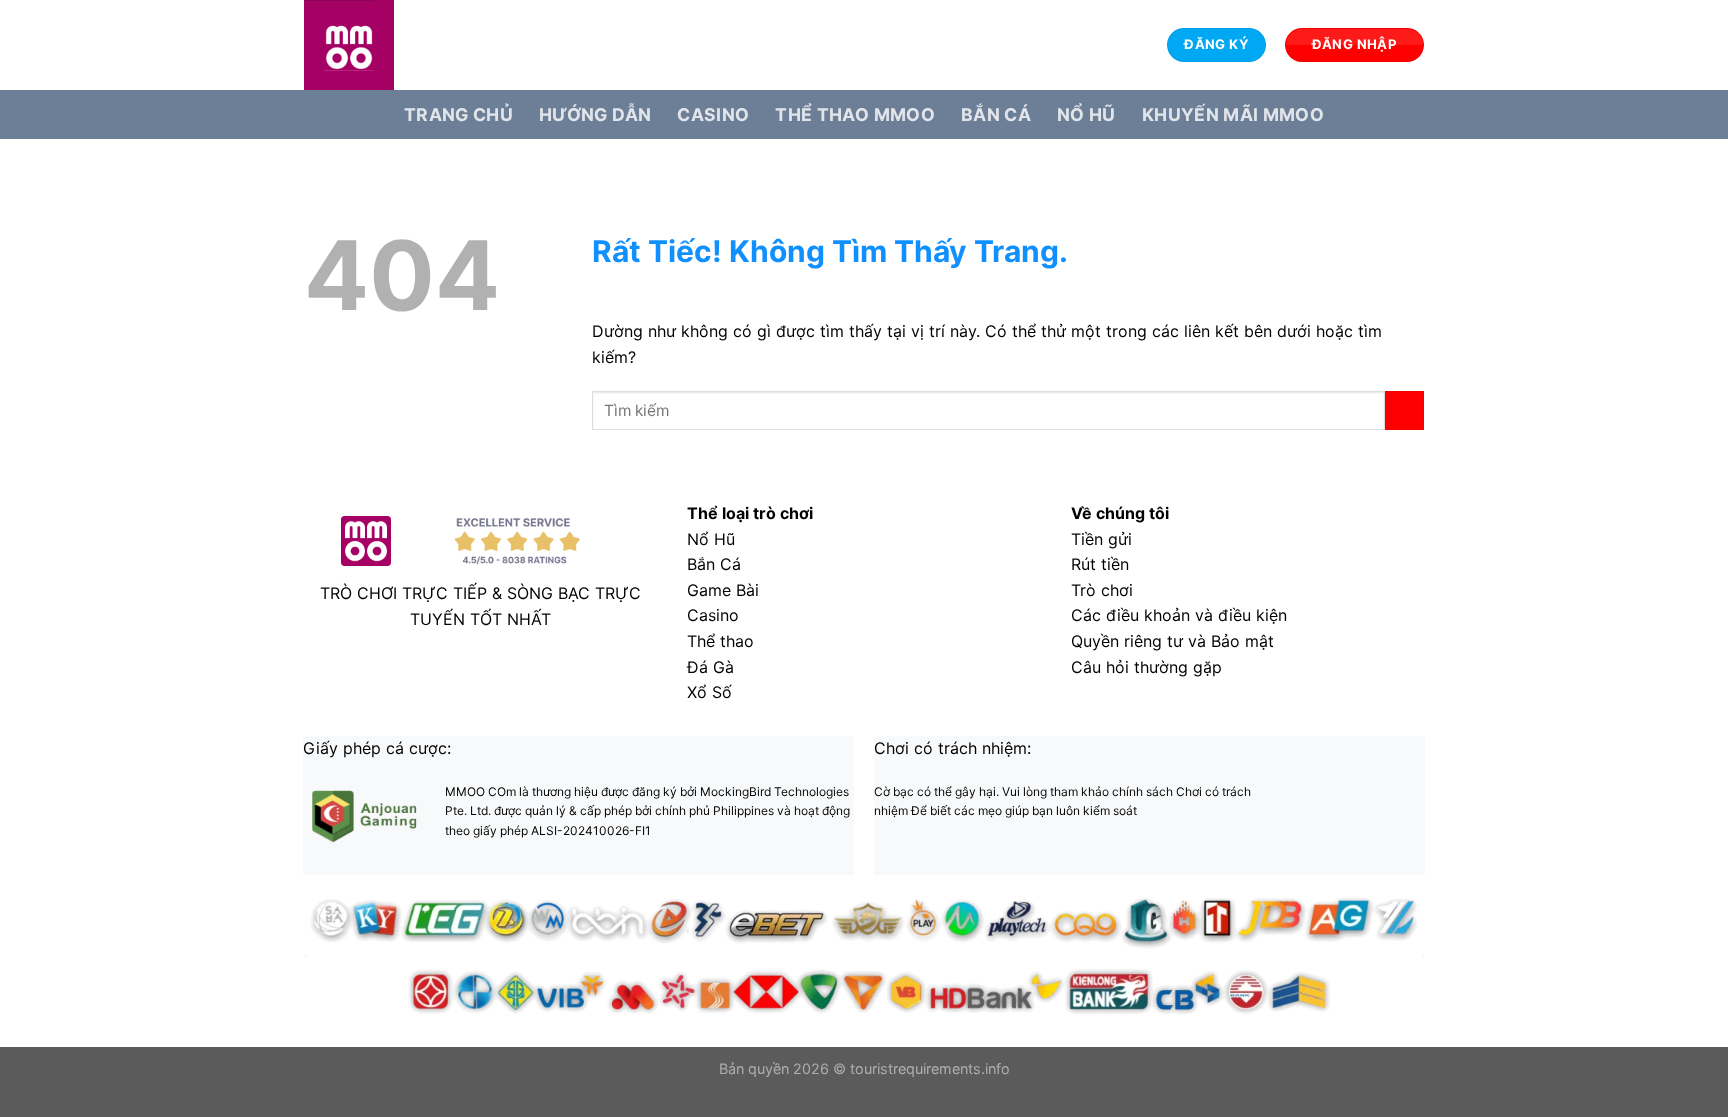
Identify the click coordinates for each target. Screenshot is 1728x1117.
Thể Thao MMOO (855, 114)
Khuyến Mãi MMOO (1233, 114)
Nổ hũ (1086, 114)
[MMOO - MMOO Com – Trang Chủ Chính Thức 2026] (404, 45)
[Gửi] (1404, 410)
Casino (713, 114)
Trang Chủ (458, 114)
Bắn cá (996, 114)
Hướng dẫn (595, 114)
